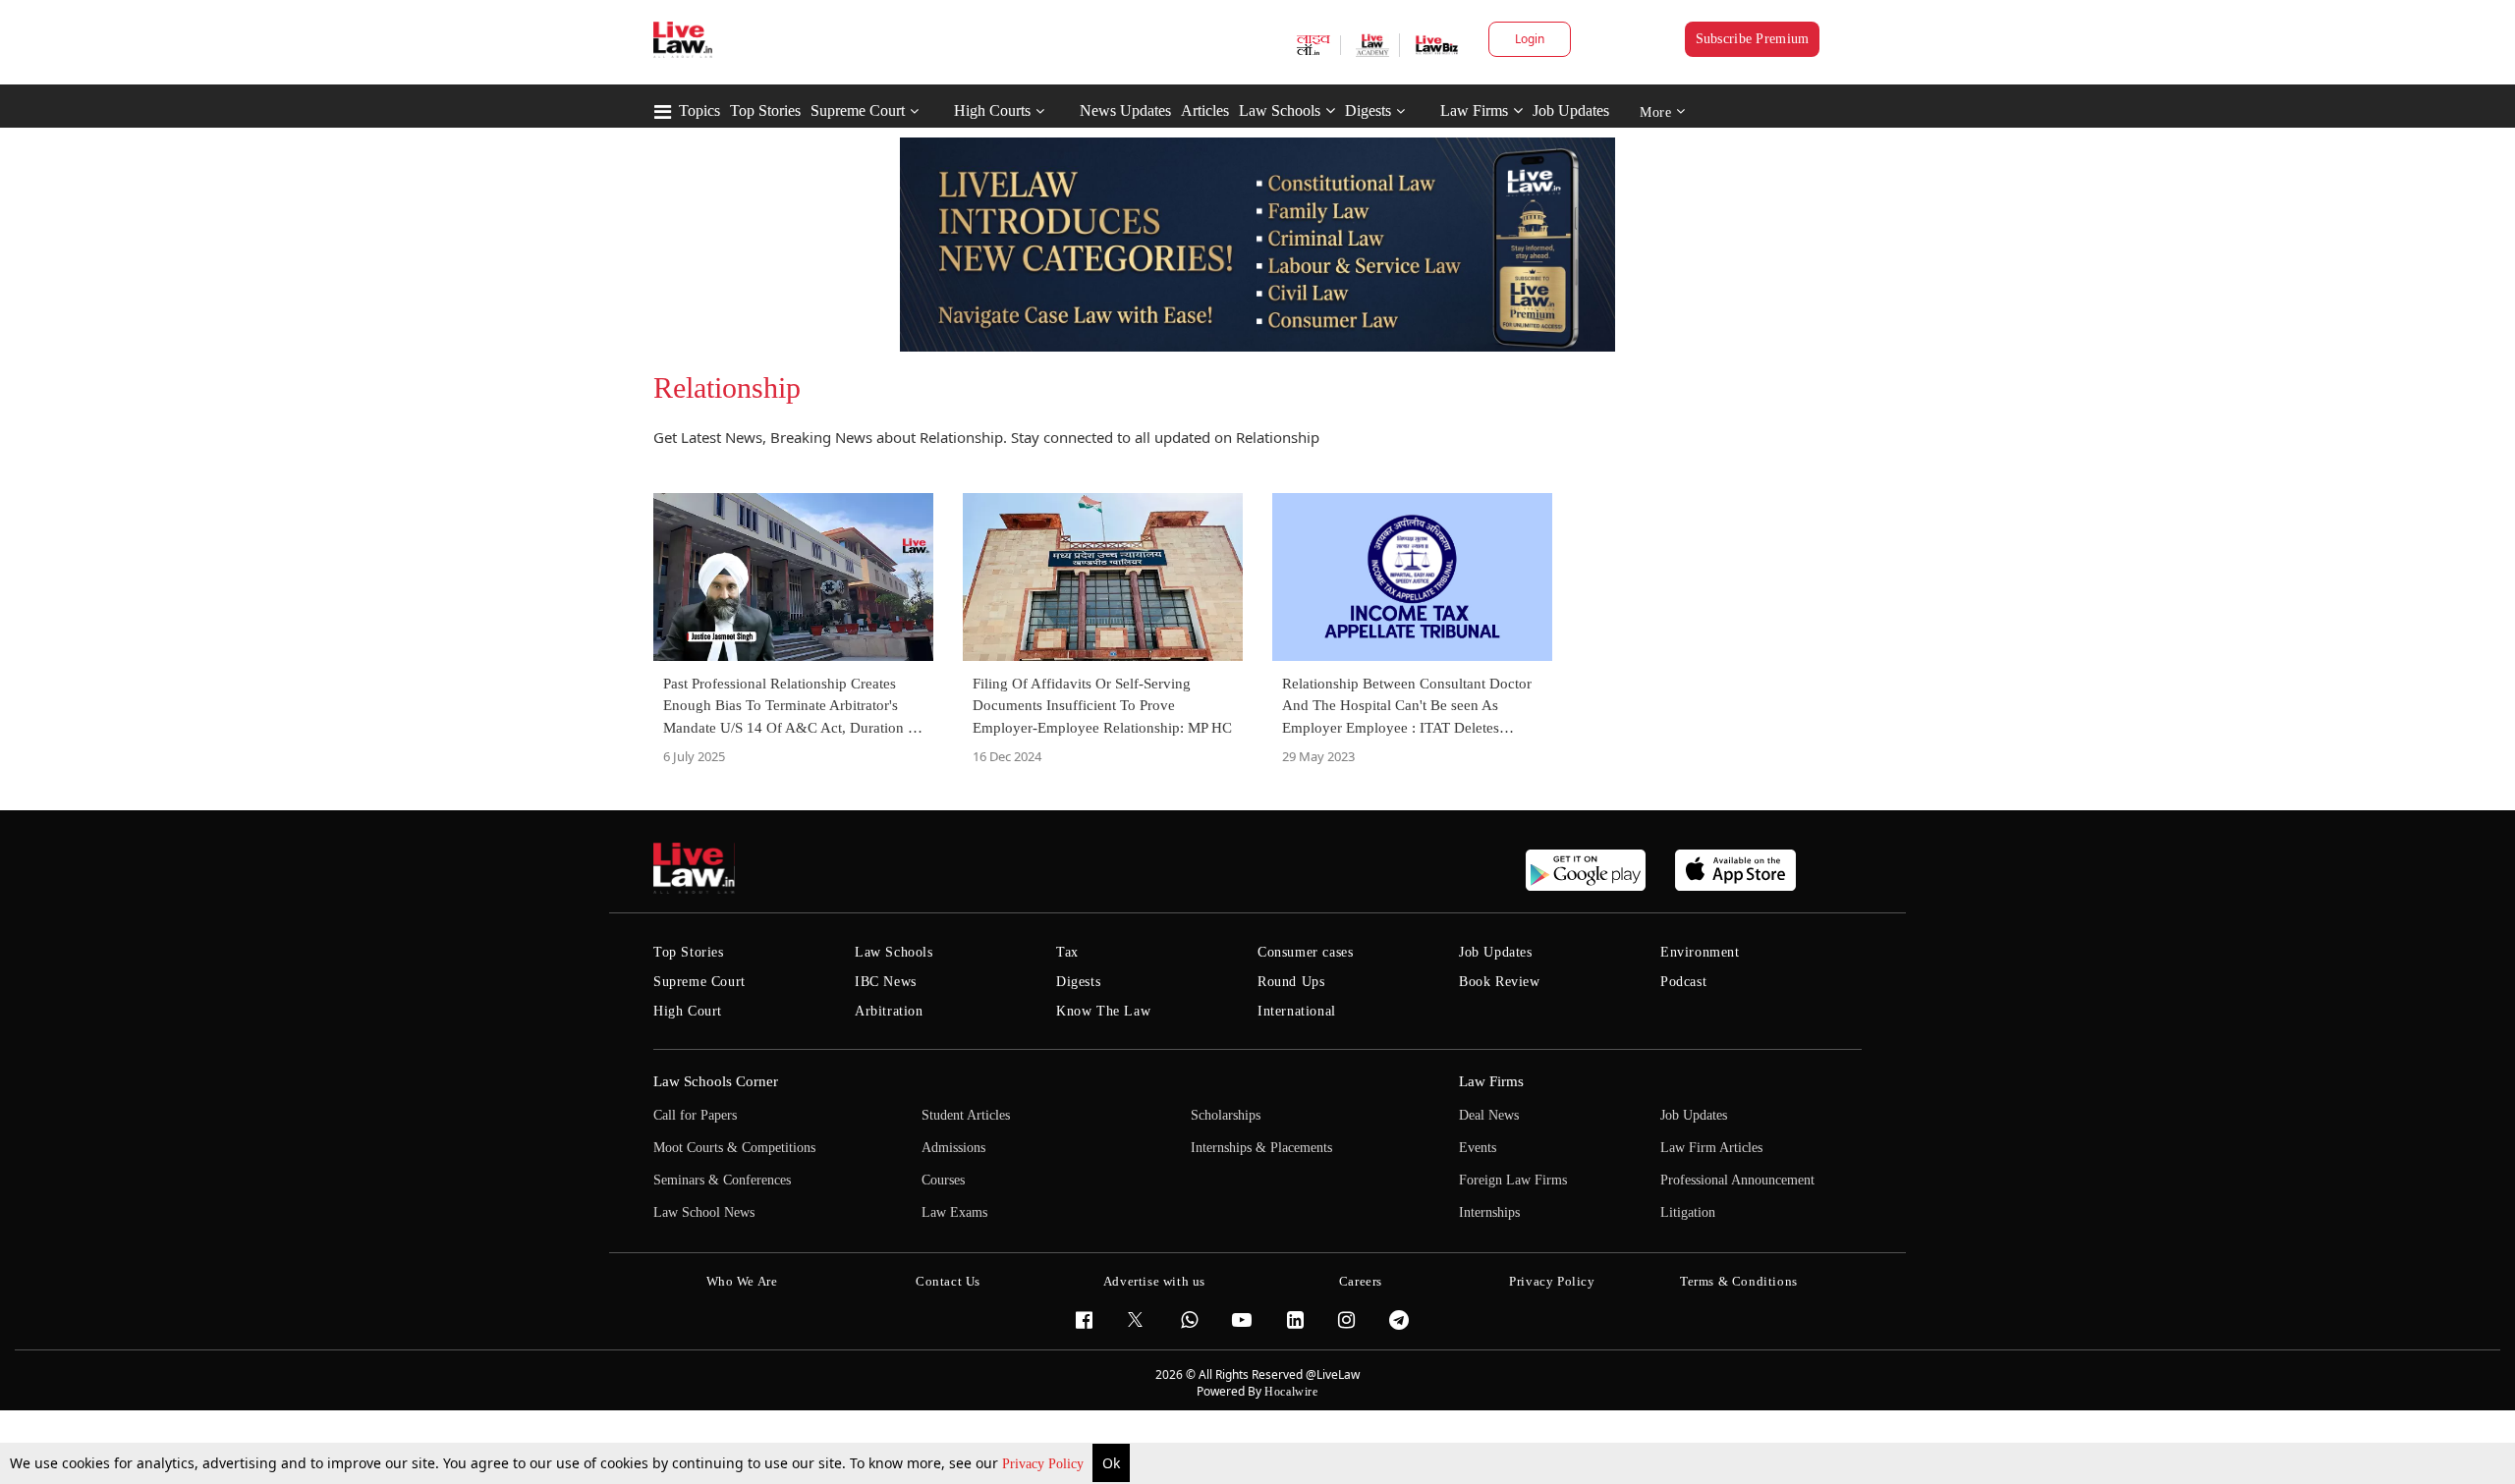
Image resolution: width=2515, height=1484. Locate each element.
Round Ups (1291, 982)
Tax (1067, 952)
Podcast (1683, 982)
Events (1478, 1148)
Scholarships (1226, 1115)
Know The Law (1103, 1011)
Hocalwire (1291, 1392)
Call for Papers (695, 1115)
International (1297, 1011)
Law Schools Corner (716, 1081)
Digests (1368, 110)
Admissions (953, 1148)
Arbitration (889, 1011)
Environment (1700, 952)
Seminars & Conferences (722, 1180)
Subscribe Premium (1753, 39)
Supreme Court (858, 110)
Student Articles (966, 1115)
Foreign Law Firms (1513, 1180)
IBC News (886, 982)
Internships (1489, 1212)
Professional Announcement (1737, 1180)
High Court (688, 1011)
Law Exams (954, 1212)
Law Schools (1280, 110)
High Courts (992, 110)
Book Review (1500, 982)
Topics (699, 110)
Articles (1205, 110)
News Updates (1125, 110)
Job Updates (1571, 110)
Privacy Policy (1045, 1464)
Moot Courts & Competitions (734, 1148)
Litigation (1688, 1212)
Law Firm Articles (1711, 1148)
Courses (943, 1180)
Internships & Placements (1261, 1148)
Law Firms (1474, 110)
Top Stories (765, 110)
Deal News (1489, 1115)
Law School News (704, 1212)
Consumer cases (1305, 952)
